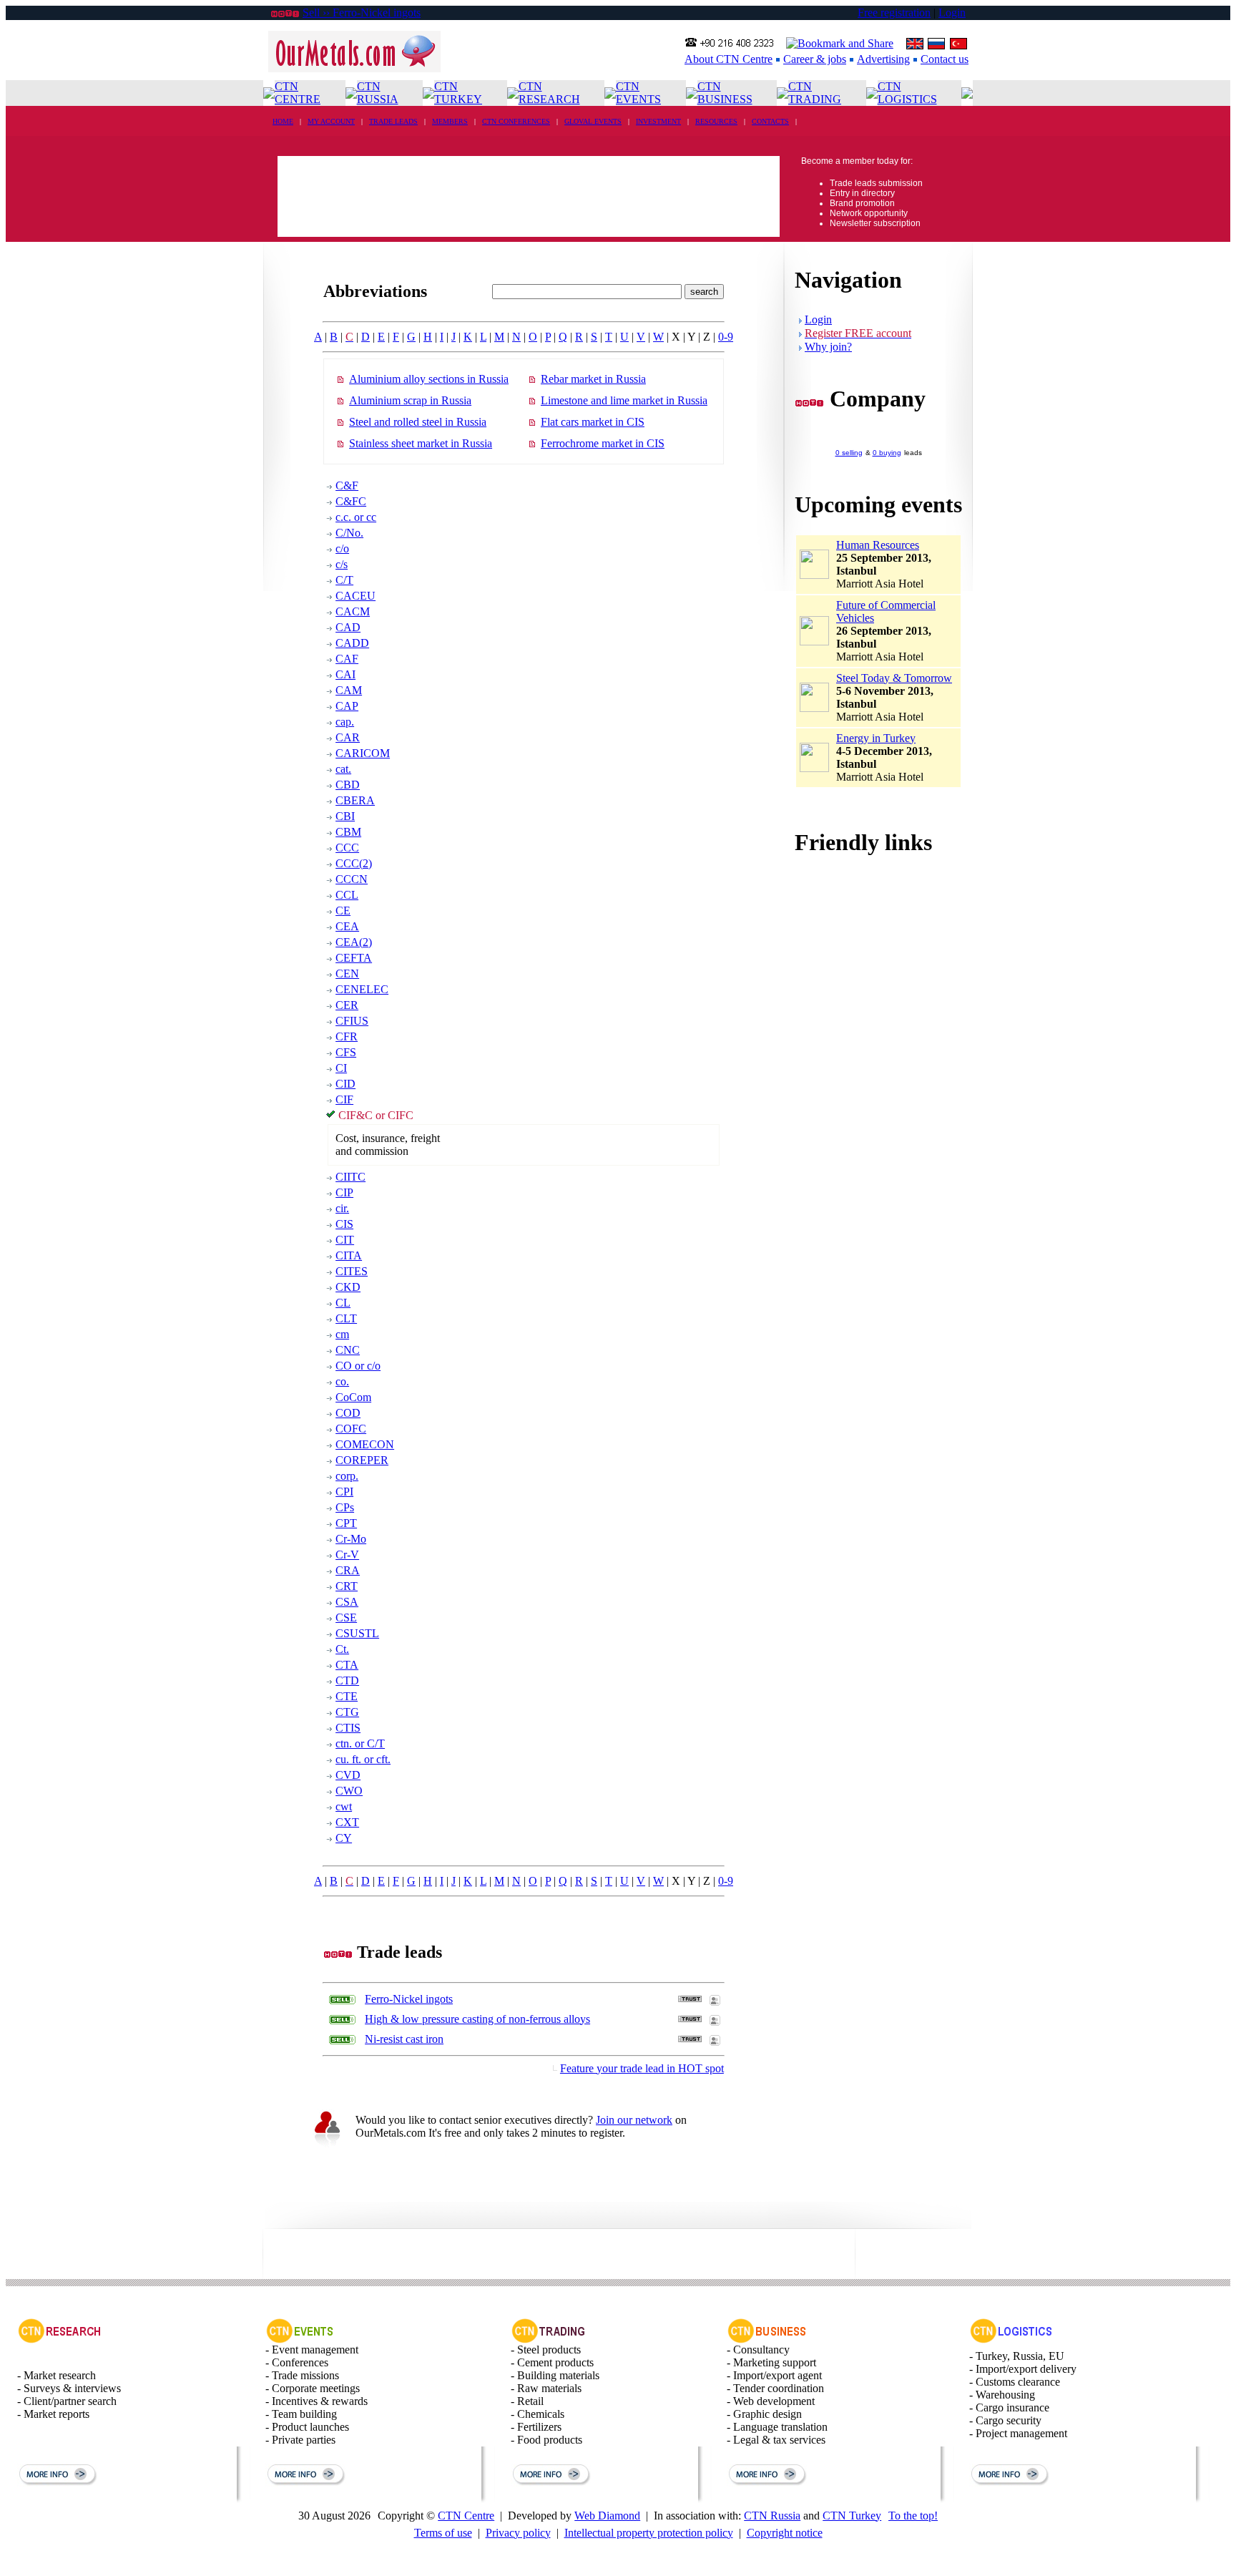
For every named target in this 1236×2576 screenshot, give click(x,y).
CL (343, 1303)
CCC (347, 848)
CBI (345, 816)
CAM (349, 690)
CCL (347, 895)
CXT (347, 1822)
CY (344, 1838)
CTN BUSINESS (725, 93)
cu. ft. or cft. (363, 1759)
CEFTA (354, 958)
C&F (347, 486)
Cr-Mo (351, 1539)
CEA (347, 926)
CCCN (352, 879)
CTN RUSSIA (378, 93)
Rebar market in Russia (593, 379)
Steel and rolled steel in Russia (418, 422)
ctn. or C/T (360, 1743)
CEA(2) (354, 942)
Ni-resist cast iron (404, 2039)
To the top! (913, 2516)
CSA (347, 1602)
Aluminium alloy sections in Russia (429, 379)
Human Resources (878, 545)
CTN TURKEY (458, 93)
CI (341, 1068)
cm (342, 1334)
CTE (347, 1696)
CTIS (348, 1728)
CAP (347, 706)
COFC (351, 1429)
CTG (347, 1712)
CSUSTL (357, 1633)
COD (348, 1413)
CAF (347, 659)
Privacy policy (518, 2533)
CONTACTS (770, 121)
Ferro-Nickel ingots (409, 1999)
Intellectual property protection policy (649, 2533)
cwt (344, 1806)
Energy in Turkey (876, 738)
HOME (283, 121)
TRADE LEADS (393, 121)
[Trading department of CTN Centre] (549, 2340)
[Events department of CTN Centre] (300, 2340)
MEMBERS (450, 121)
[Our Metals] (354, 68)
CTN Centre (466, 2516)
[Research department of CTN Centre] (59, 2340)
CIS (344, 1224)
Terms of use (443, 2533)
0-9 (726, 337)
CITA (349, 1255)
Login (952, 13)
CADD (352, 643)
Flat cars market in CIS (593, 422)
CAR (348, 737)
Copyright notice (785, 2533)
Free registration (894, 13)
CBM (348, 832)
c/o (342, 548)
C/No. (349, 533)
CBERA (355, 800)
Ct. (342, 1649)
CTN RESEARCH (549, 93)
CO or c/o (358, 1366)
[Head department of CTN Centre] (767, 2340)
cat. (343, 769)
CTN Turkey (852, 2516)
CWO (349, 1791)
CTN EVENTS (638, 93)
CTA (347, 1665)
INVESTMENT (658, 121)
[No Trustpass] (690, 1998)
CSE (346, 1618)
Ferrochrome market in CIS (603, 443)
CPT (346, 1523)
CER (347, 1005)
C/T (344, 580)
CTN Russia (772, 2516)
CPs (345, 1507)
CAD (348, 627)
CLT (346, 1318)
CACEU (355, 596)
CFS (346, 1052)
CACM (353, 611)
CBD (348, 785)
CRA (348, 1570)
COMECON (365, 1444)
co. (342, 1381)
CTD (347, 1680)
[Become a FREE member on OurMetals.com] (327, 2146)
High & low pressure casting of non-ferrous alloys (477, 2019)
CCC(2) (354, 863)
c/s (342, 564)
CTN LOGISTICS (907, 93)
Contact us (945, 59)
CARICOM (363, 753)
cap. (345, 722)
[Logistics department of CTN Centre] (1011, 2340)
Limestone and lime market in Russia (624, 400)
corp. (347, 1476)
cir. (342, 1208)
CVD (348, 1775)
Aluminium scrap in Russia (410, 400)
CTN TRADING (815, 93)
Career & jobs (815, 59)
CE (343, 911)
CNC (348, 1350)
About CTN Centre (729, 59)
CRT (347, 1586)
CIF (344, 1099)
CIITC (350, 1177)
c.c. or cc (356, 517)
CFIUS (352, 1021)
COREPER (362, 1460)
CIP (344, 1192)
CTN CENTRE (298, 93)
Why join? (828, 347)
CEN (347, 974)
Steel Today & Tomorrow (894, 678)
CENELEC (362, 989)
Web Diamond (607, 2516)
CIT (345, 1240)
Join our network (634, 2120)
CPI (344, 1492)
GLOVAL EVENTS (593, 121)
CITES (352, 1271)
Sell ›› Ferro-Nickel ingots (362, 13)
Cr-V (347, 1555)
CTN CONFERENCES (516, 121)
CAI (345, 674)
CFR (347, 1036)
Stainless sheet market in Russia (421, 443)
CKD (348, 1287)
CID (345, 1084)
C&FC (351, 501)
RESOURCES (716, 121)
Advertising (883, 59)
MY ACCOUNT (331, 121)
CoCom (353, 1397)
